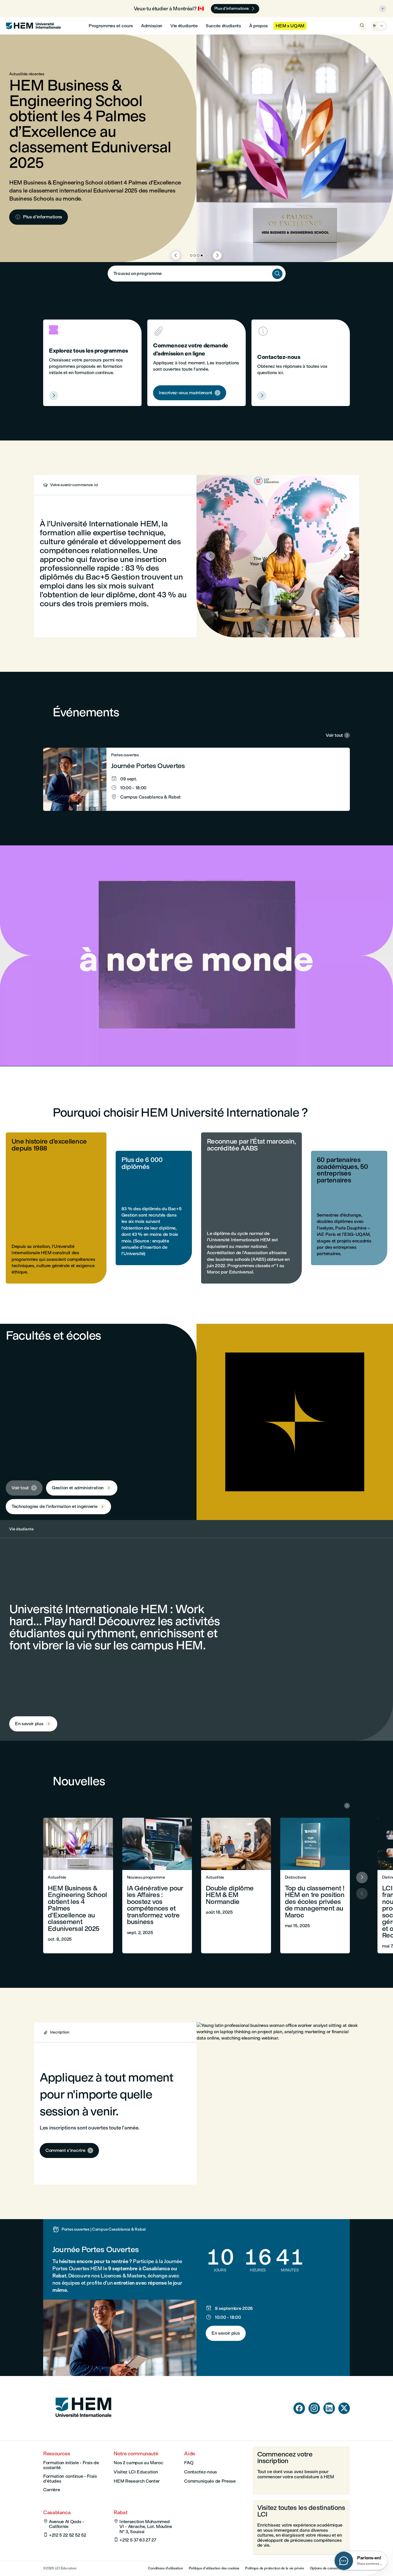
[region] (197, 956)
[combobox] (197, 274)
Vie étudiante (184, 26)
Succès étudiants (223, 26)
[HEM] (33, 26)
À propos (258, 26)
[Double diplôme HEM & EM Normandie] (236, 1886)
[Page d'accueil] (83, 2428)
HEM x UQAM (290, 26)
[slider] (79, 1046)
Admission (152, 26)
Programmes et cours (111, 26)
